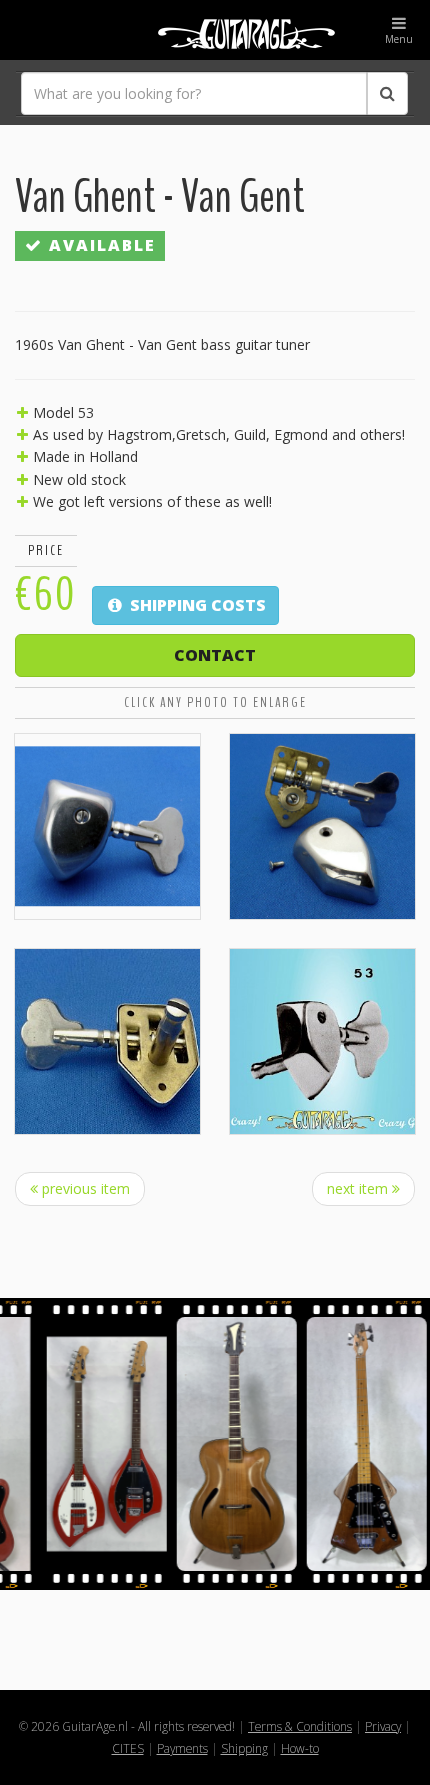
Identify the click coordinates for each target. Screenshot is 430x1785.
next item (359, 1188)
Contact (215, 655)
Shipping (244, 1748)
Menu (399, 39)
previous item (84, 1188)
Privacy (383, 1726)
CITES (128, 1748)
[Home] (215, 30)
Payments (182, 1748)
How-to (300, 1748)
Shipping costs (196, 605)
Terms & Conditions (300, 1726)
